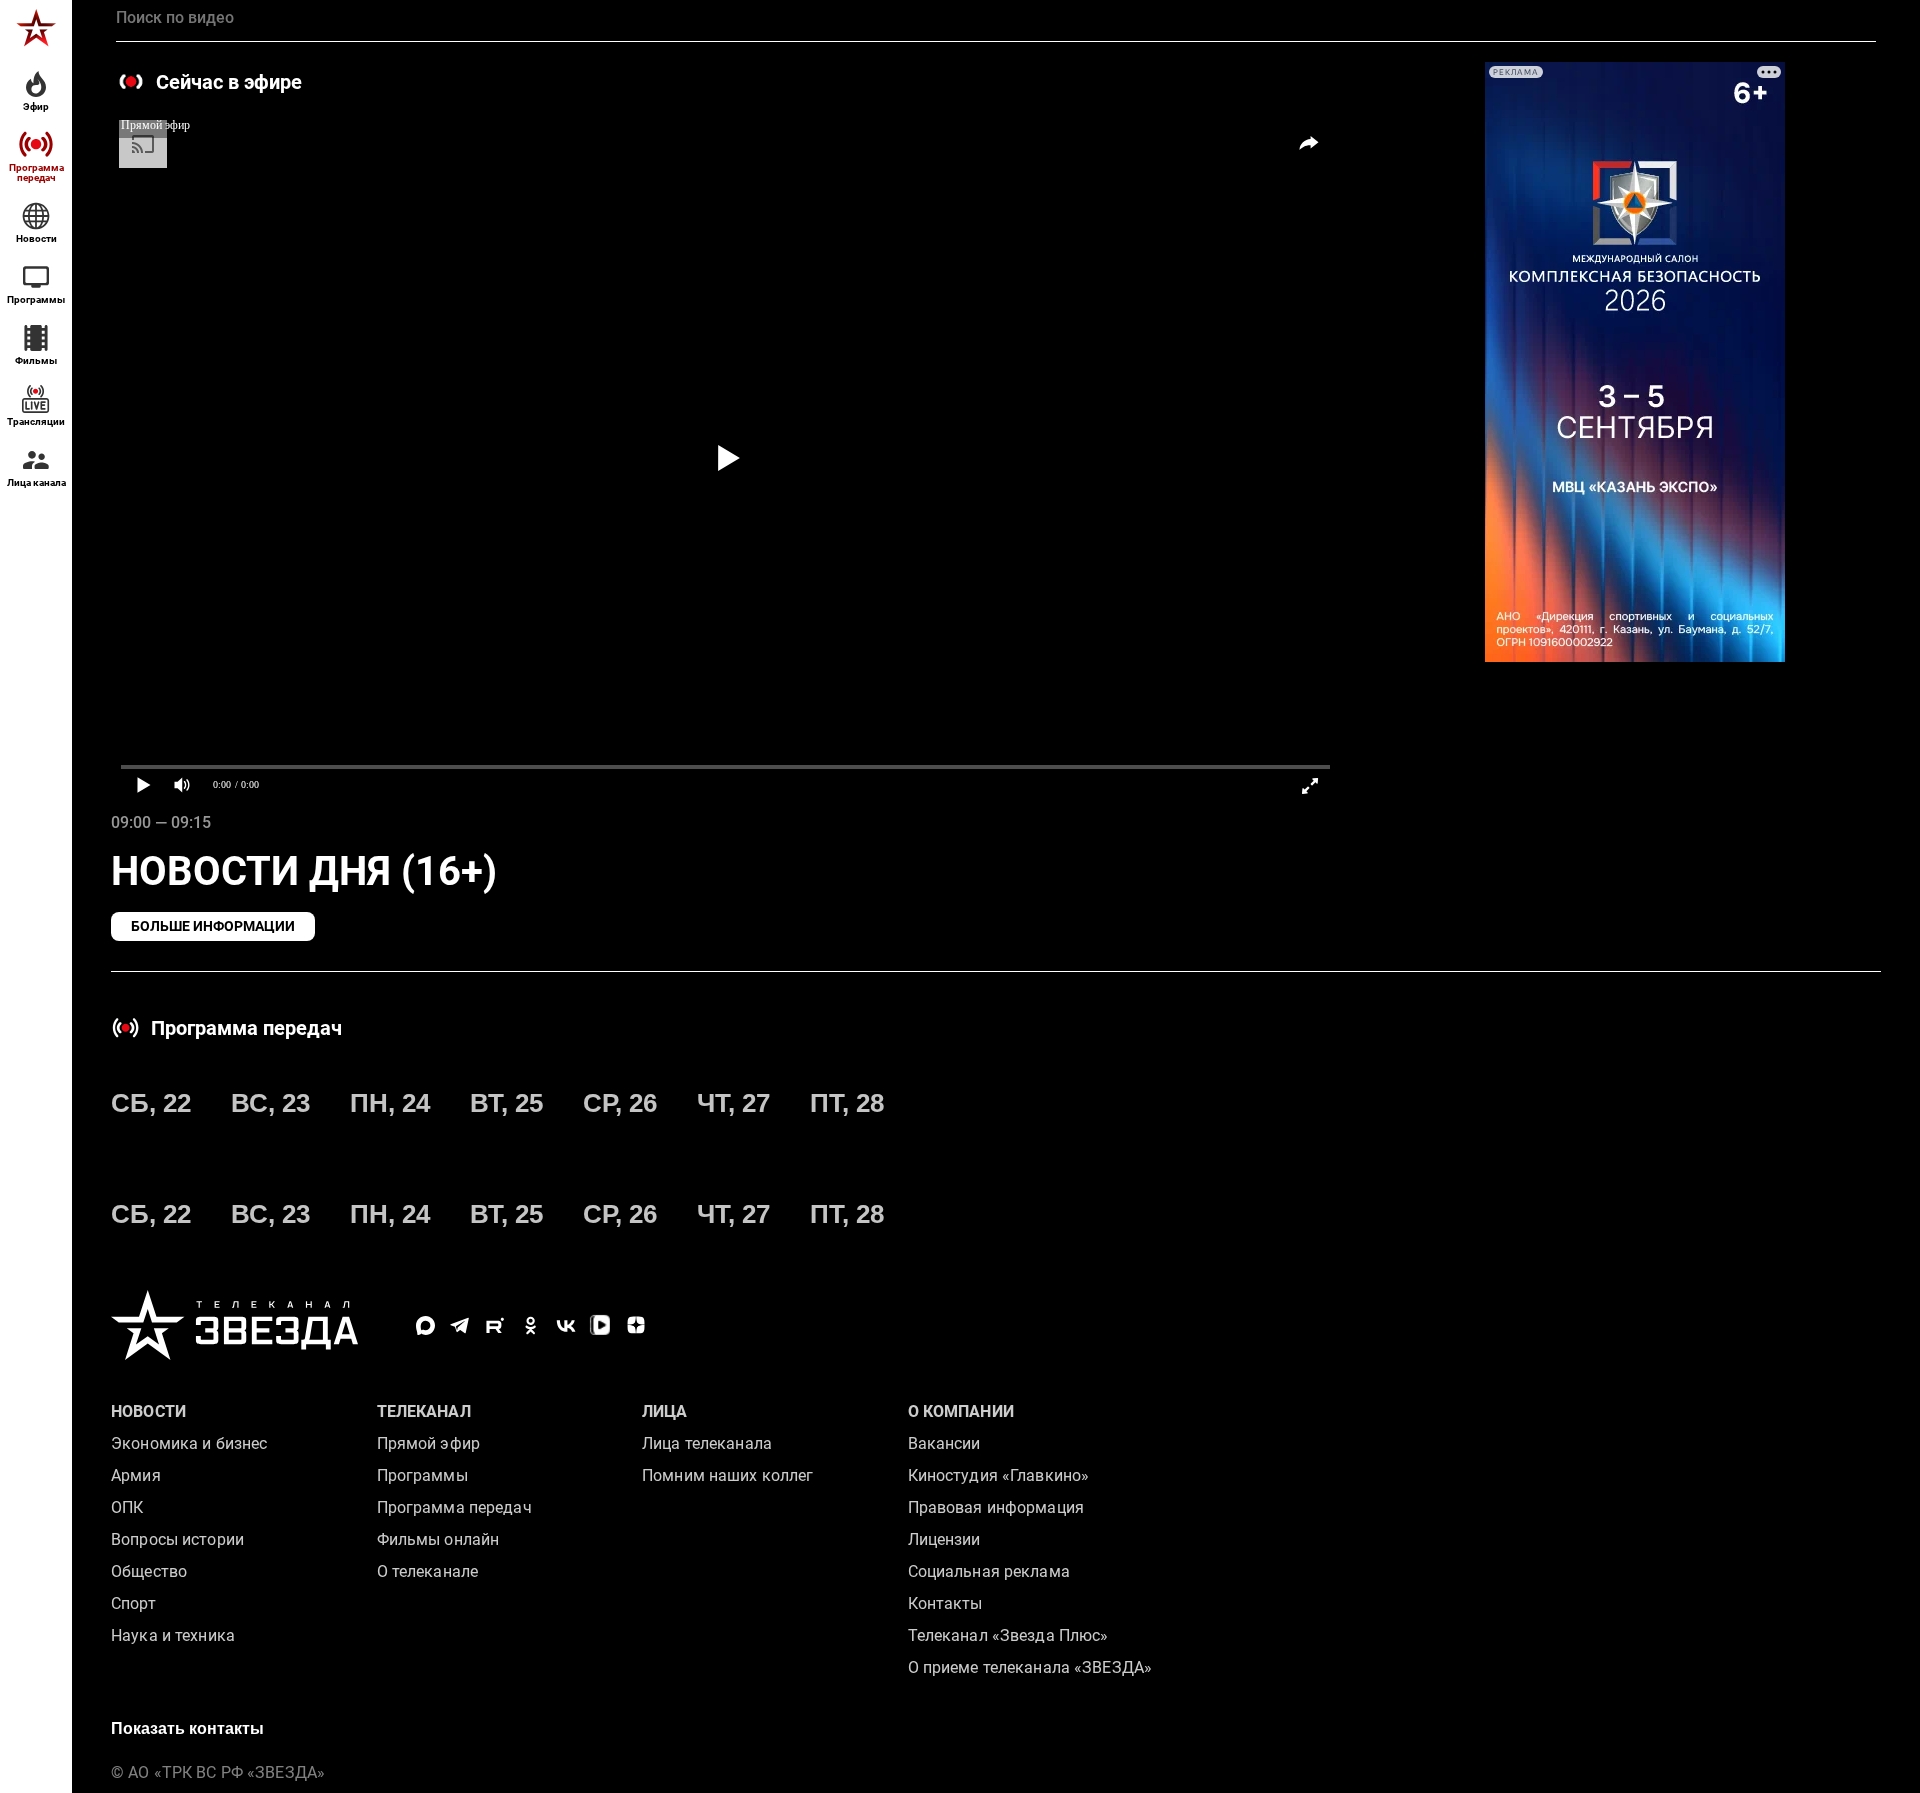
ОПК (127, 1507)
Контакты (945, 1603)
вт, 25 (506, 1103)
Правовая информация (996, 1507)
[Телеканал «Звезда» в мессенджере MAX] (425, 1325)
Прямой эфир (428, 1443)
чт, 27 (733, 1103)
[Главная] (36, 28)
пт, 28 (847, 1103)
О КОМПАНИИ (961, 1411)
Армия (136, 1475)
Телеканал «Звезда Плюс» (1008, 1635)
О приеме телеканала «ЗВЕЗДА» (1030, 1667)
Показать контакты (187, 1728)
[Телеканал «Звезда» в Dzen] (635, 1325)
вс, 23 (270, 1103)
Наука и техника (173, 1635)
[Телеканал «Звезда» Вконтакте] (565, 1325)
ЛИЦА (665, 1411)
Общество (149, 1571)
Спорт (133, 1603)
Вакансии (944, 1443)
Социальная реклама (989, 1571)
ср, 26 (620, 1103)
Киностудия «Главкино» (999, 1475)
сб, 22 (151, 1103)
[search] (996, 18)
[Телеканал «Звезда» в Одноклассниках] (530, 1325)
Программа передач (454, 1507)
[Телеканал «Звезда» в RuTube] (495, 1325)
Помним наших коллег (727, 1475)
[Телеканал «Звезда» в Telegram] (460, 1325)
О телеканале (428, 1571)
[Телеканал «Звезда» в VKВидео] (600, 1325)
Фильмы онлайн (438, 1539)
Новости (148, 1411)
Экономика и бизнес (189, 1443)
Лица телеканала (707, 1443)
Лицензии (944, 1539)
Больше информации (213, 926)
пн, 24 (390, 1103)
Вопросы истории (177, 1539)
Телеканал (424, 1411)
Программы (422, 1475)
